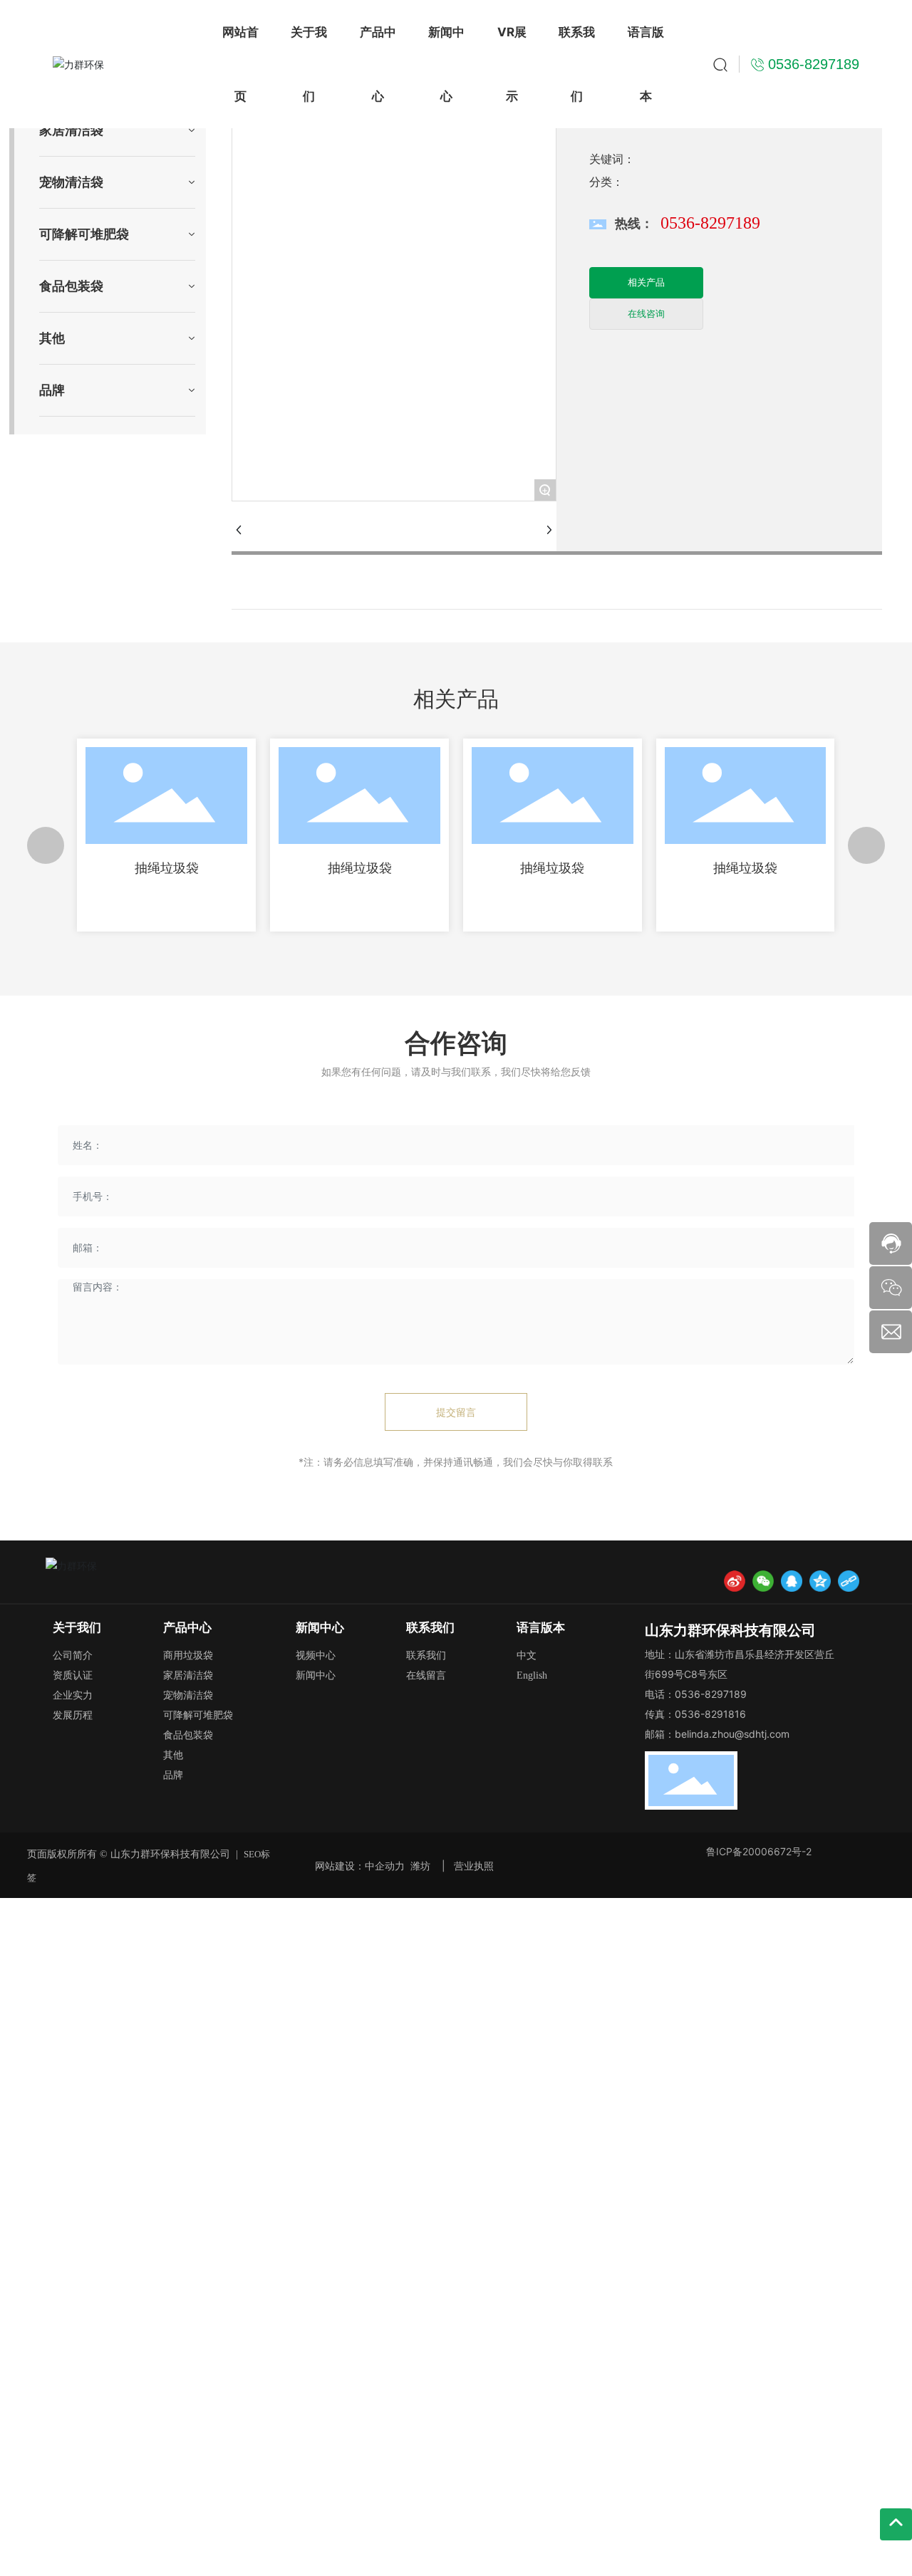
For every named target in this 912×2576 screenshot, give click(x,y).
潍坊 (420, 1866)
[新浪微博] (735, 1581)
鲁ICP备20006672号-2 (759, 1851)
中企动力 (385, 1866)
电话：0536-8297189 (696, 1694)
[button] (46, 845)
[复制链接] (849, 1581)
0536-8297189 (710, 223)
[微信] (763, 1581)
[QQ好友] (792, 1581)
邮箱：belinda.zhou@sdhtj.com (717, 1734)
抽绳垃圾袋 (167, 868)
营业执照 (474, 1866)
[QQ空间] (820, 1581)
